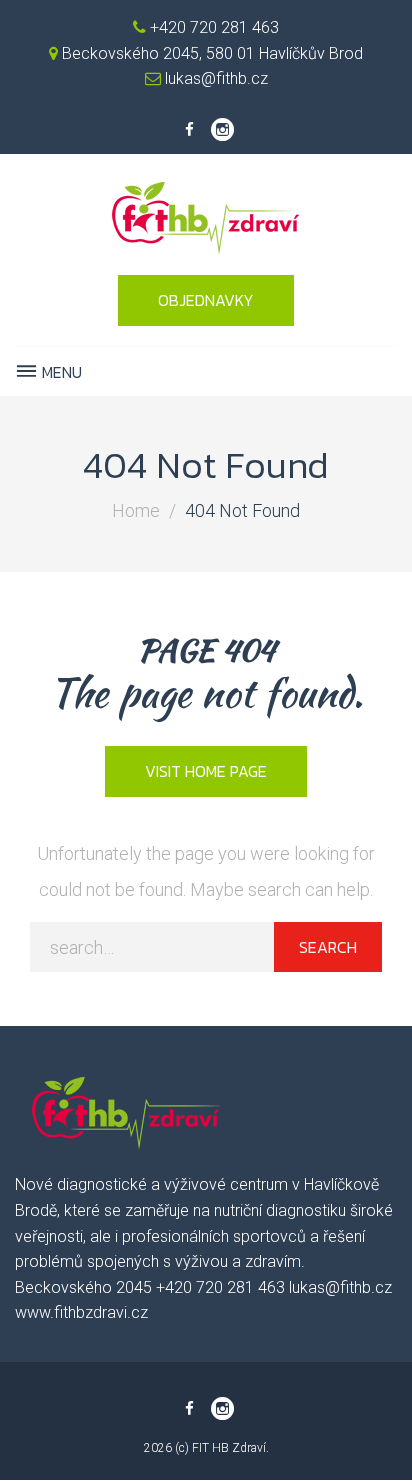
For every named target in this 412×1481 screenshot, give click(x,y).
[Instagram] (223, 130)
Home (136, 510)
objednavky (206, 300)
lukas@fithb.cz (214, 78)
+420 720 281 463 (212, 27)
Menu (60, 372)
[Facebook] (189, 130)
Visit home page (206, 771)
